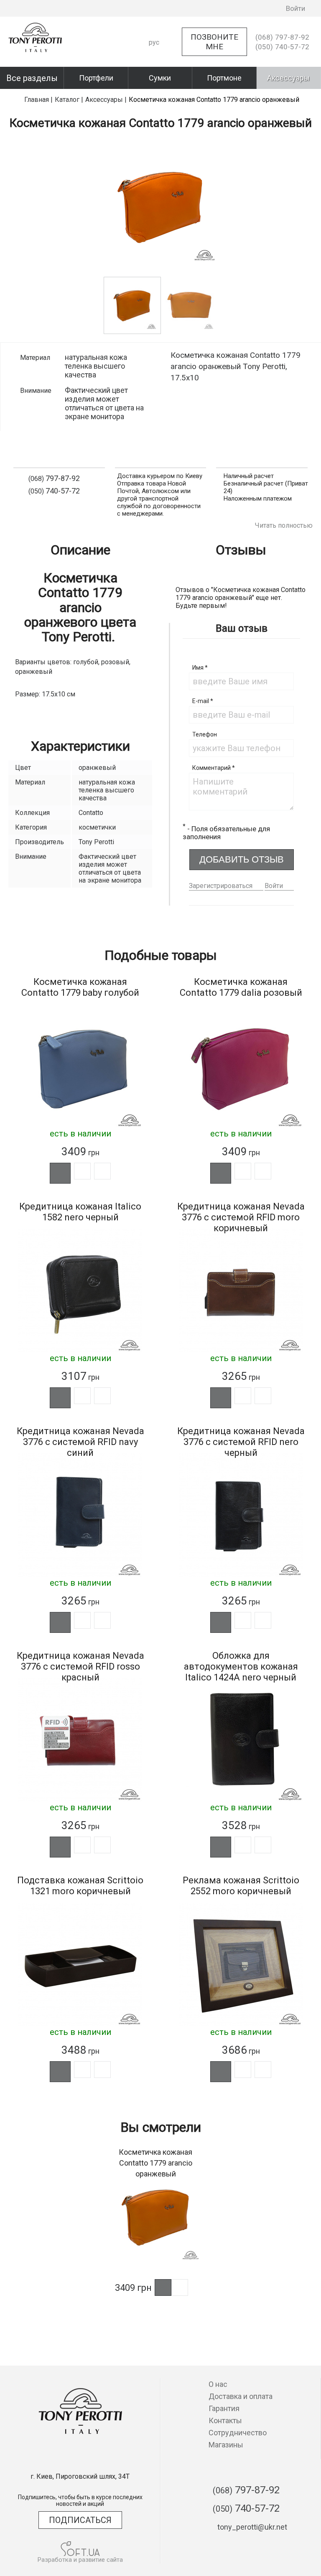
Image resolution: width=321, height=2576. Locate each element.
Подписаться (80, 2520)
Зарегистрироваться (221, 886)
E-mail (203, 701)
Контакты (225, 2420)
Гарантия (224, 2408)
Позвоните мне (214, 42)
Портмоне (224, 78)
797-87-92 (282, 37)
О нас (218, 2384)
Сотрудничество (238, 2433)
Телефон (205, 734)
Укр (154, 57)
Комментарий (214, 768)
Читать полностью (284, 525)
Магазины (226, 2445)
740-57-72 (282, 47)
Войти (274, 886)
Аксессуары (288, 78)
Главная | (38, 100)
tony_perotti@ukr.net (252, 2527)
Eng (154, 72)
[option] (160, 207)
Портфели (96, 78)
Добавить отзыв (242, 859)
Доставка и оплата (241, 2396)
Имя (200, 668)
